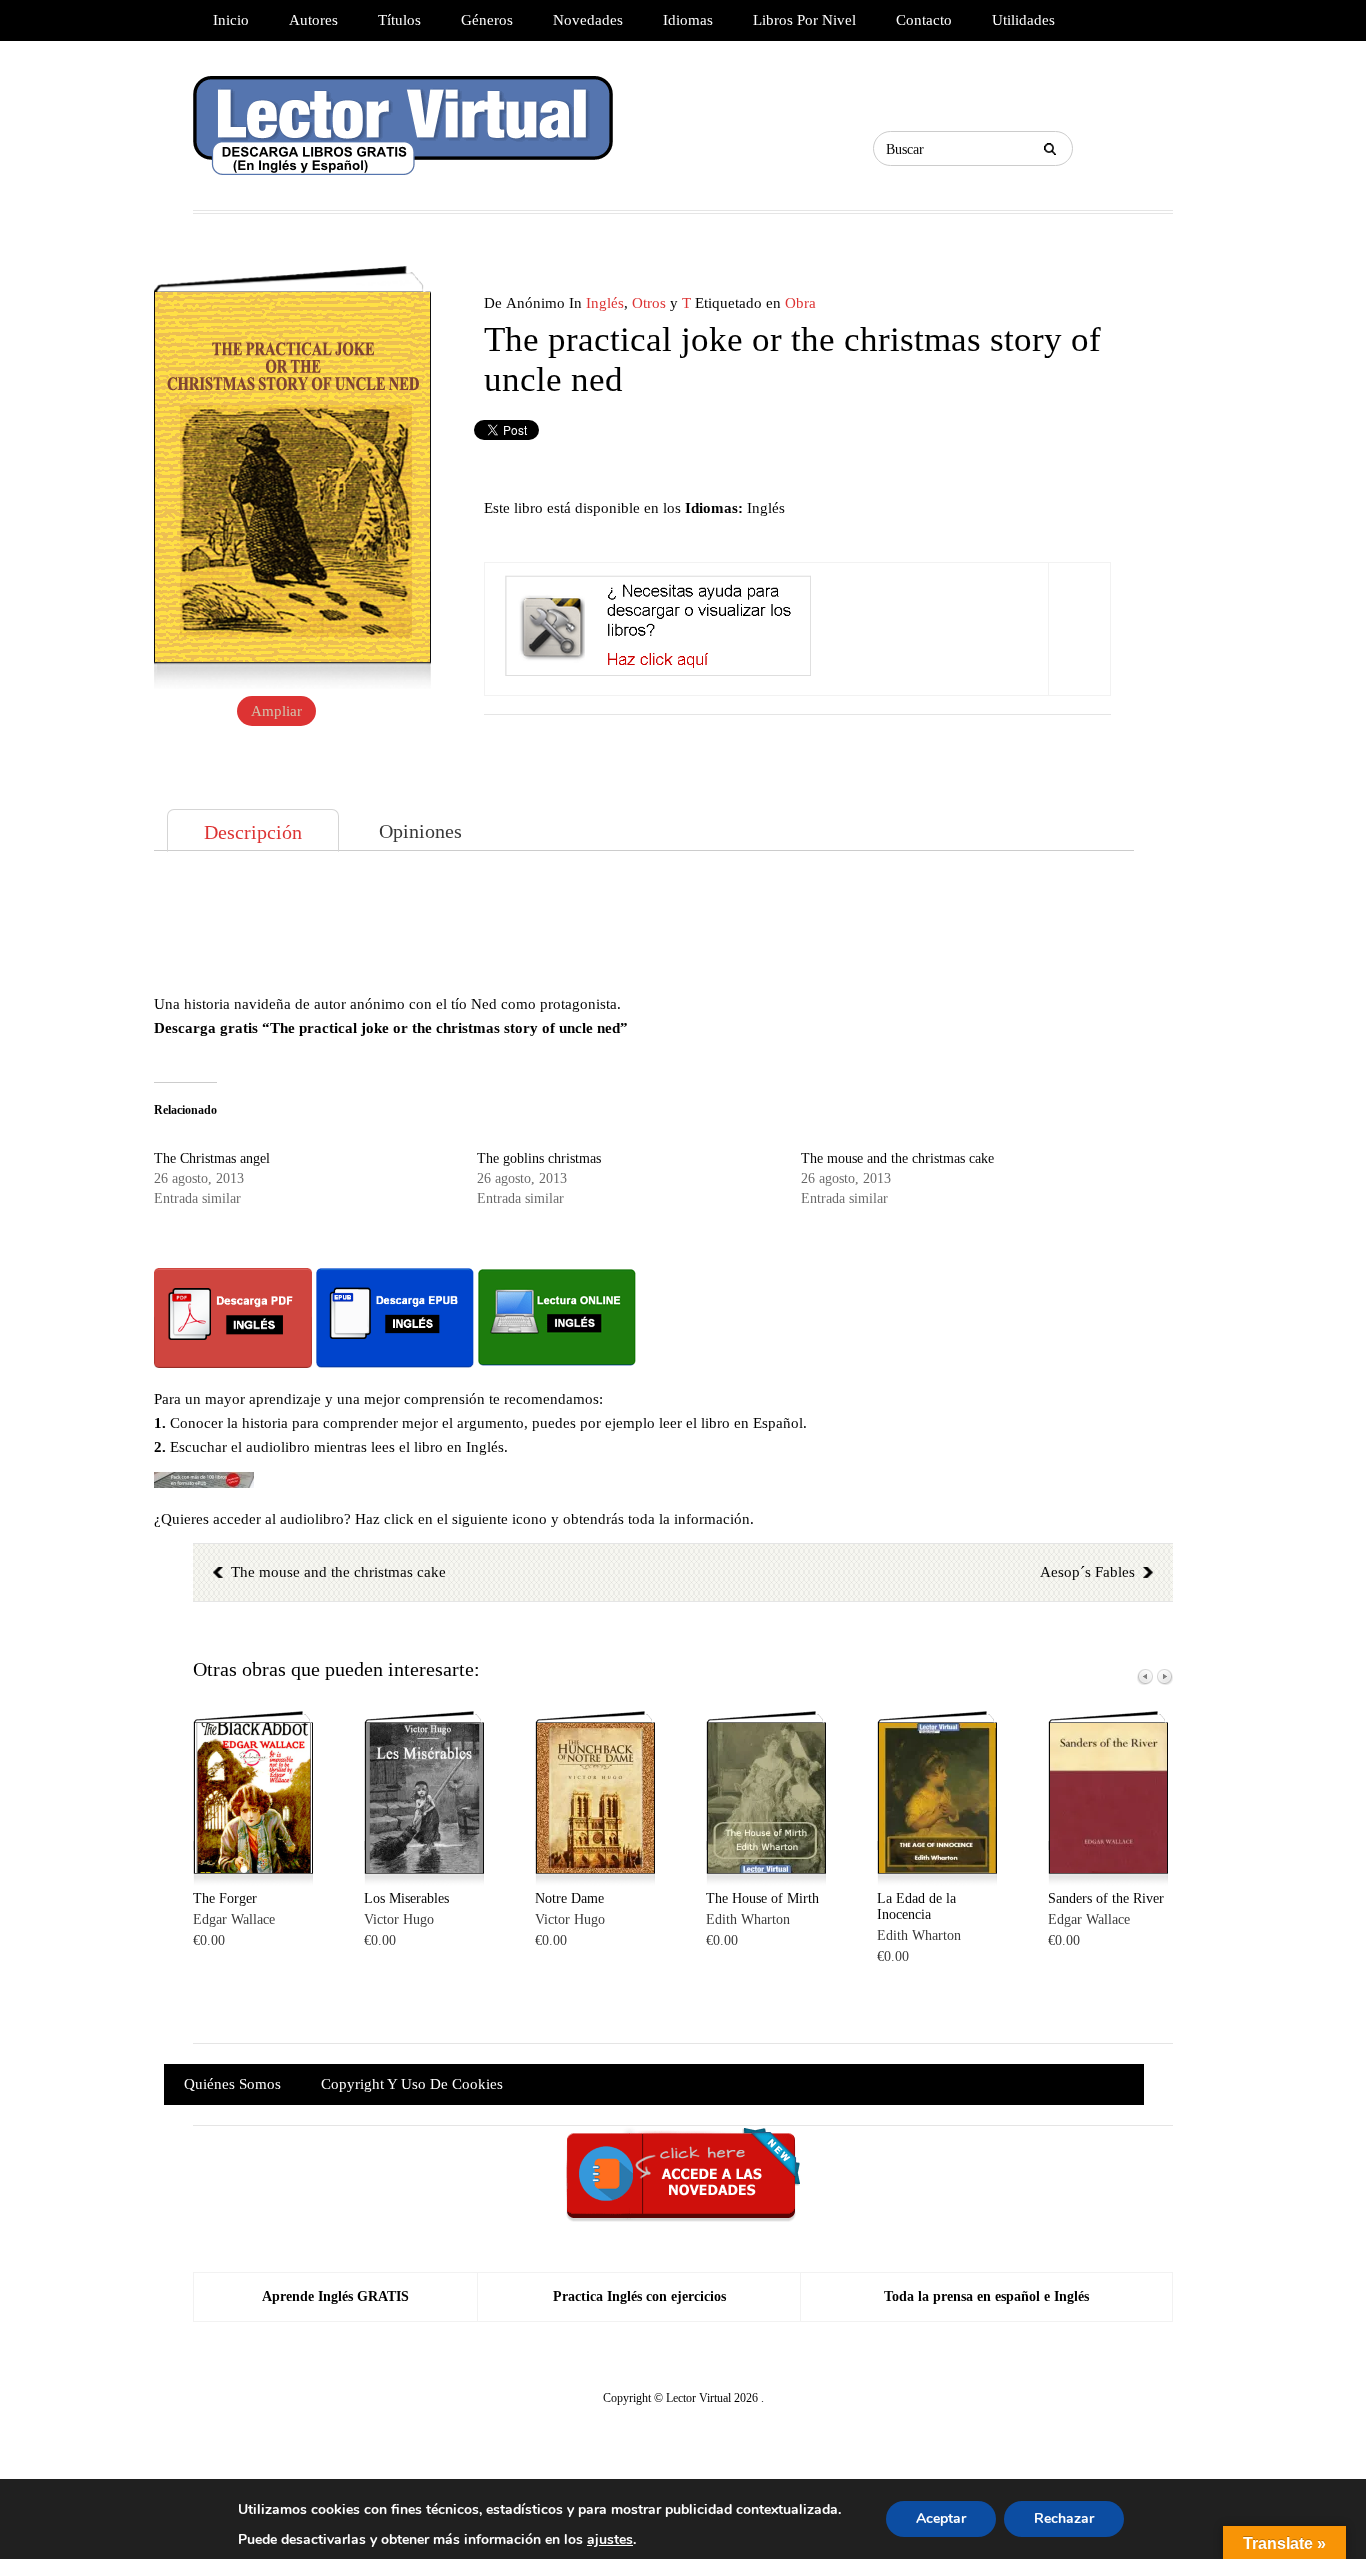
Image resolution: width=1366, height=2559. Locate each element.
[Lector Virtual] (403, 125)
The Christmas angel (212, 1158)
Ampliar (276, 711)
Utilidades (1023, 20)
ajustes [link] (610, 2539)
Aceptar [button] (941, 2518)
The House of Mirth (762, 1898)
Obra (800, 303)
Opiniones (420, 831)
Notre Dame (569, 1898)
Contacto (924, 20)
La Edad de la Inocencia (916, 1906)
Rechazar (1064, 2518)
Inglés (605, 303)
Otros (649, 303)
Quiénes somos (232, 2084)
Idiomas (688, 20)
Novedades (588, 20)
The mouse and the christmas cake (897, 1158)
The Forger (225, 1898)
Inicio (231, 20)
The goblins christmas (539, 1158)
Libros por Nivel (804, 20)
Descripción (253, 832)
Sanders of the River (1106, 1898)
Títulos (399, 20)
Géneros (487, 20)
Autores (313, 20)
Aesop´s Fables (1087, 1572)
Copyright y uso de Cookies (412, 2084)
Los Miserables (406, 1898)
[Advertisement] (644, 922)
